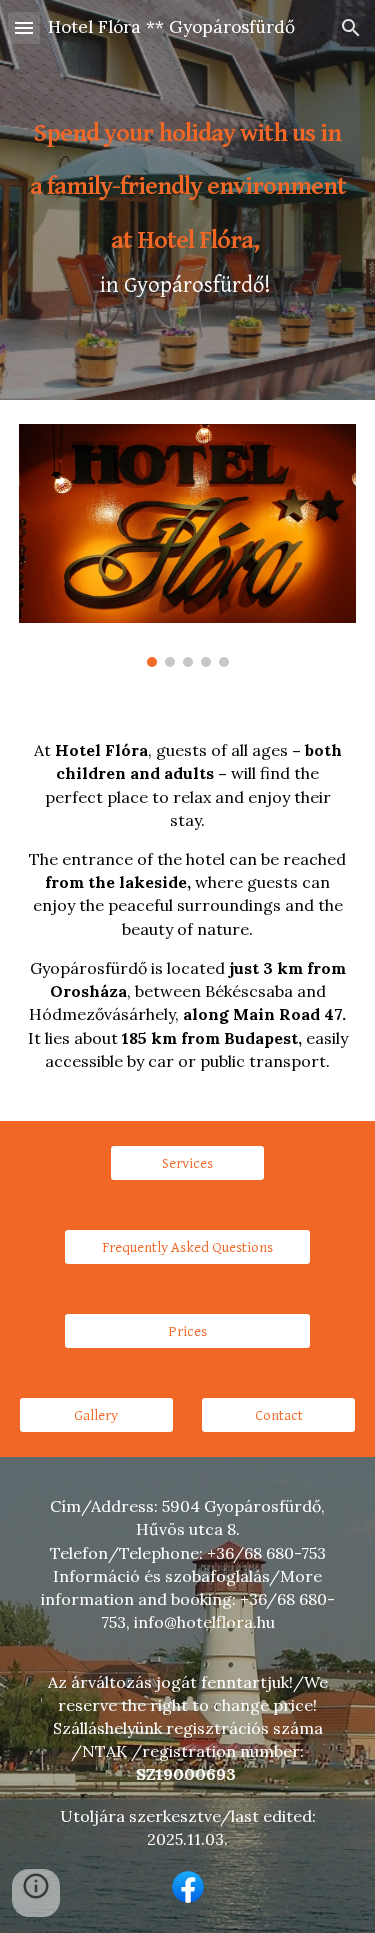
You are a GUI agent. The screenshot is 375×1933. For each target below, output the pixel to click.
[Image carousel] (188, 545)
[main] (188, 200)
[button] (24, 27)
